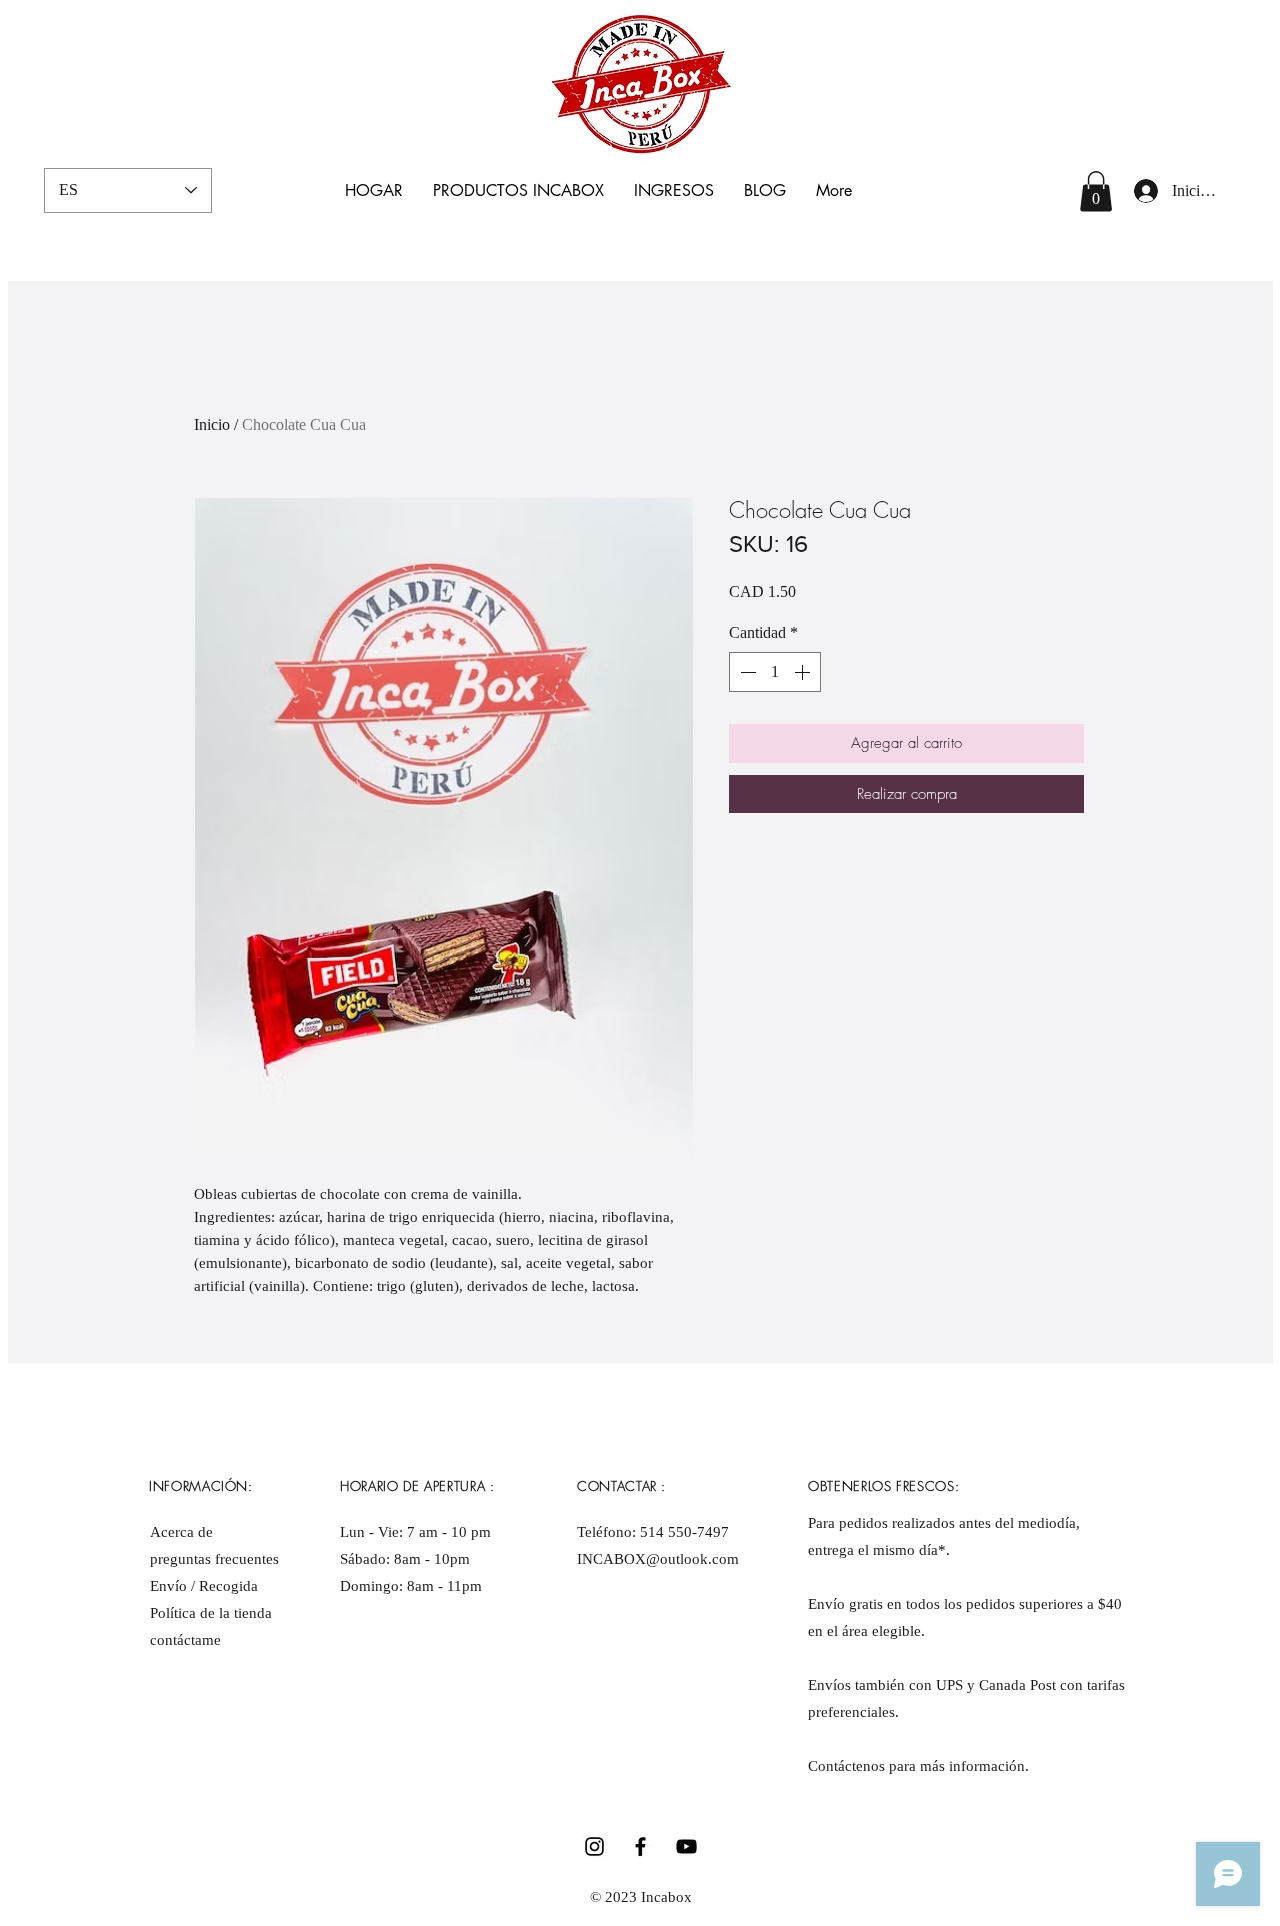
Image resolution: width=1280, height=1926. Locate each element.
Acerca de (181, 1532)
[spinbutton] (775, 672)
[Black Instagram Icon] (594, 1846)
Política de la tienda (211, 1613)
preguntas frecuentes (214, 1559)
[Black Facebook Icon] (640, 1846)
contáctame (185, 1640)
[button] (1096, 191)
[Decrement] (746, 672)
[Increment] (804, 672)
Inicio (212, 424)
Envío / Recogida (206, 1586)
